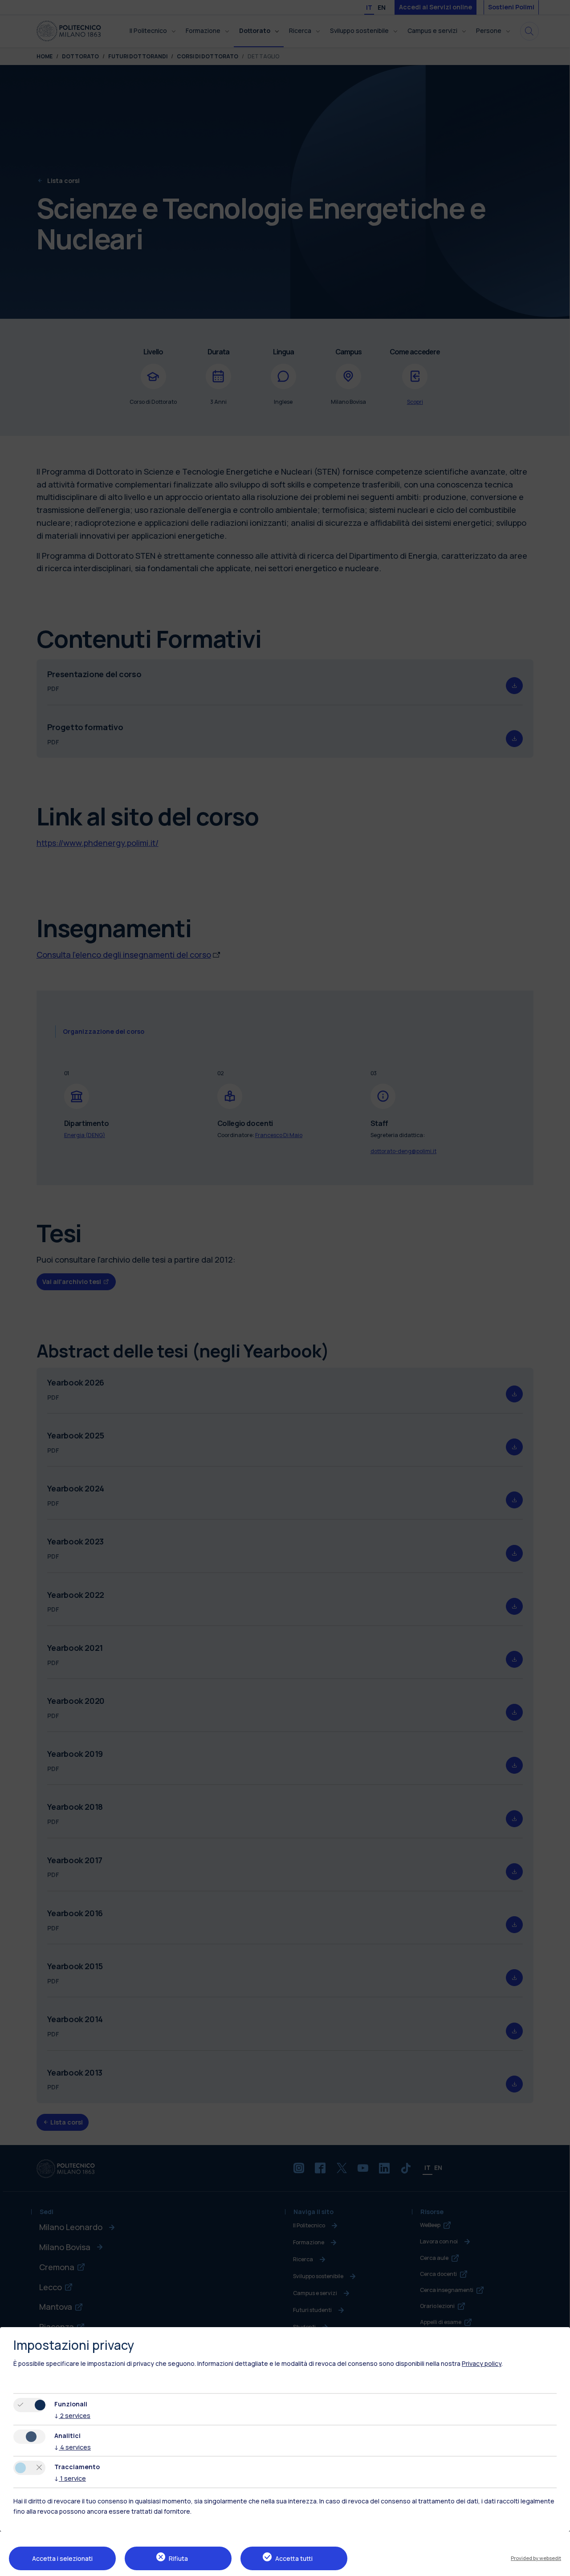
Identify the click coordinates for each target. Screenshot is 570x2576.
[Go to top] (558, 2566)
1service (70, 2478)
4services (73, 2447)
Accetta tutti (294, 2558)
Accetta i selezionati (62, 2558)
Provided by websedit (536, 2558)
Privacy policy (482, 2363)
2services (72, 2416)
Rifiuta (178, 2558)
